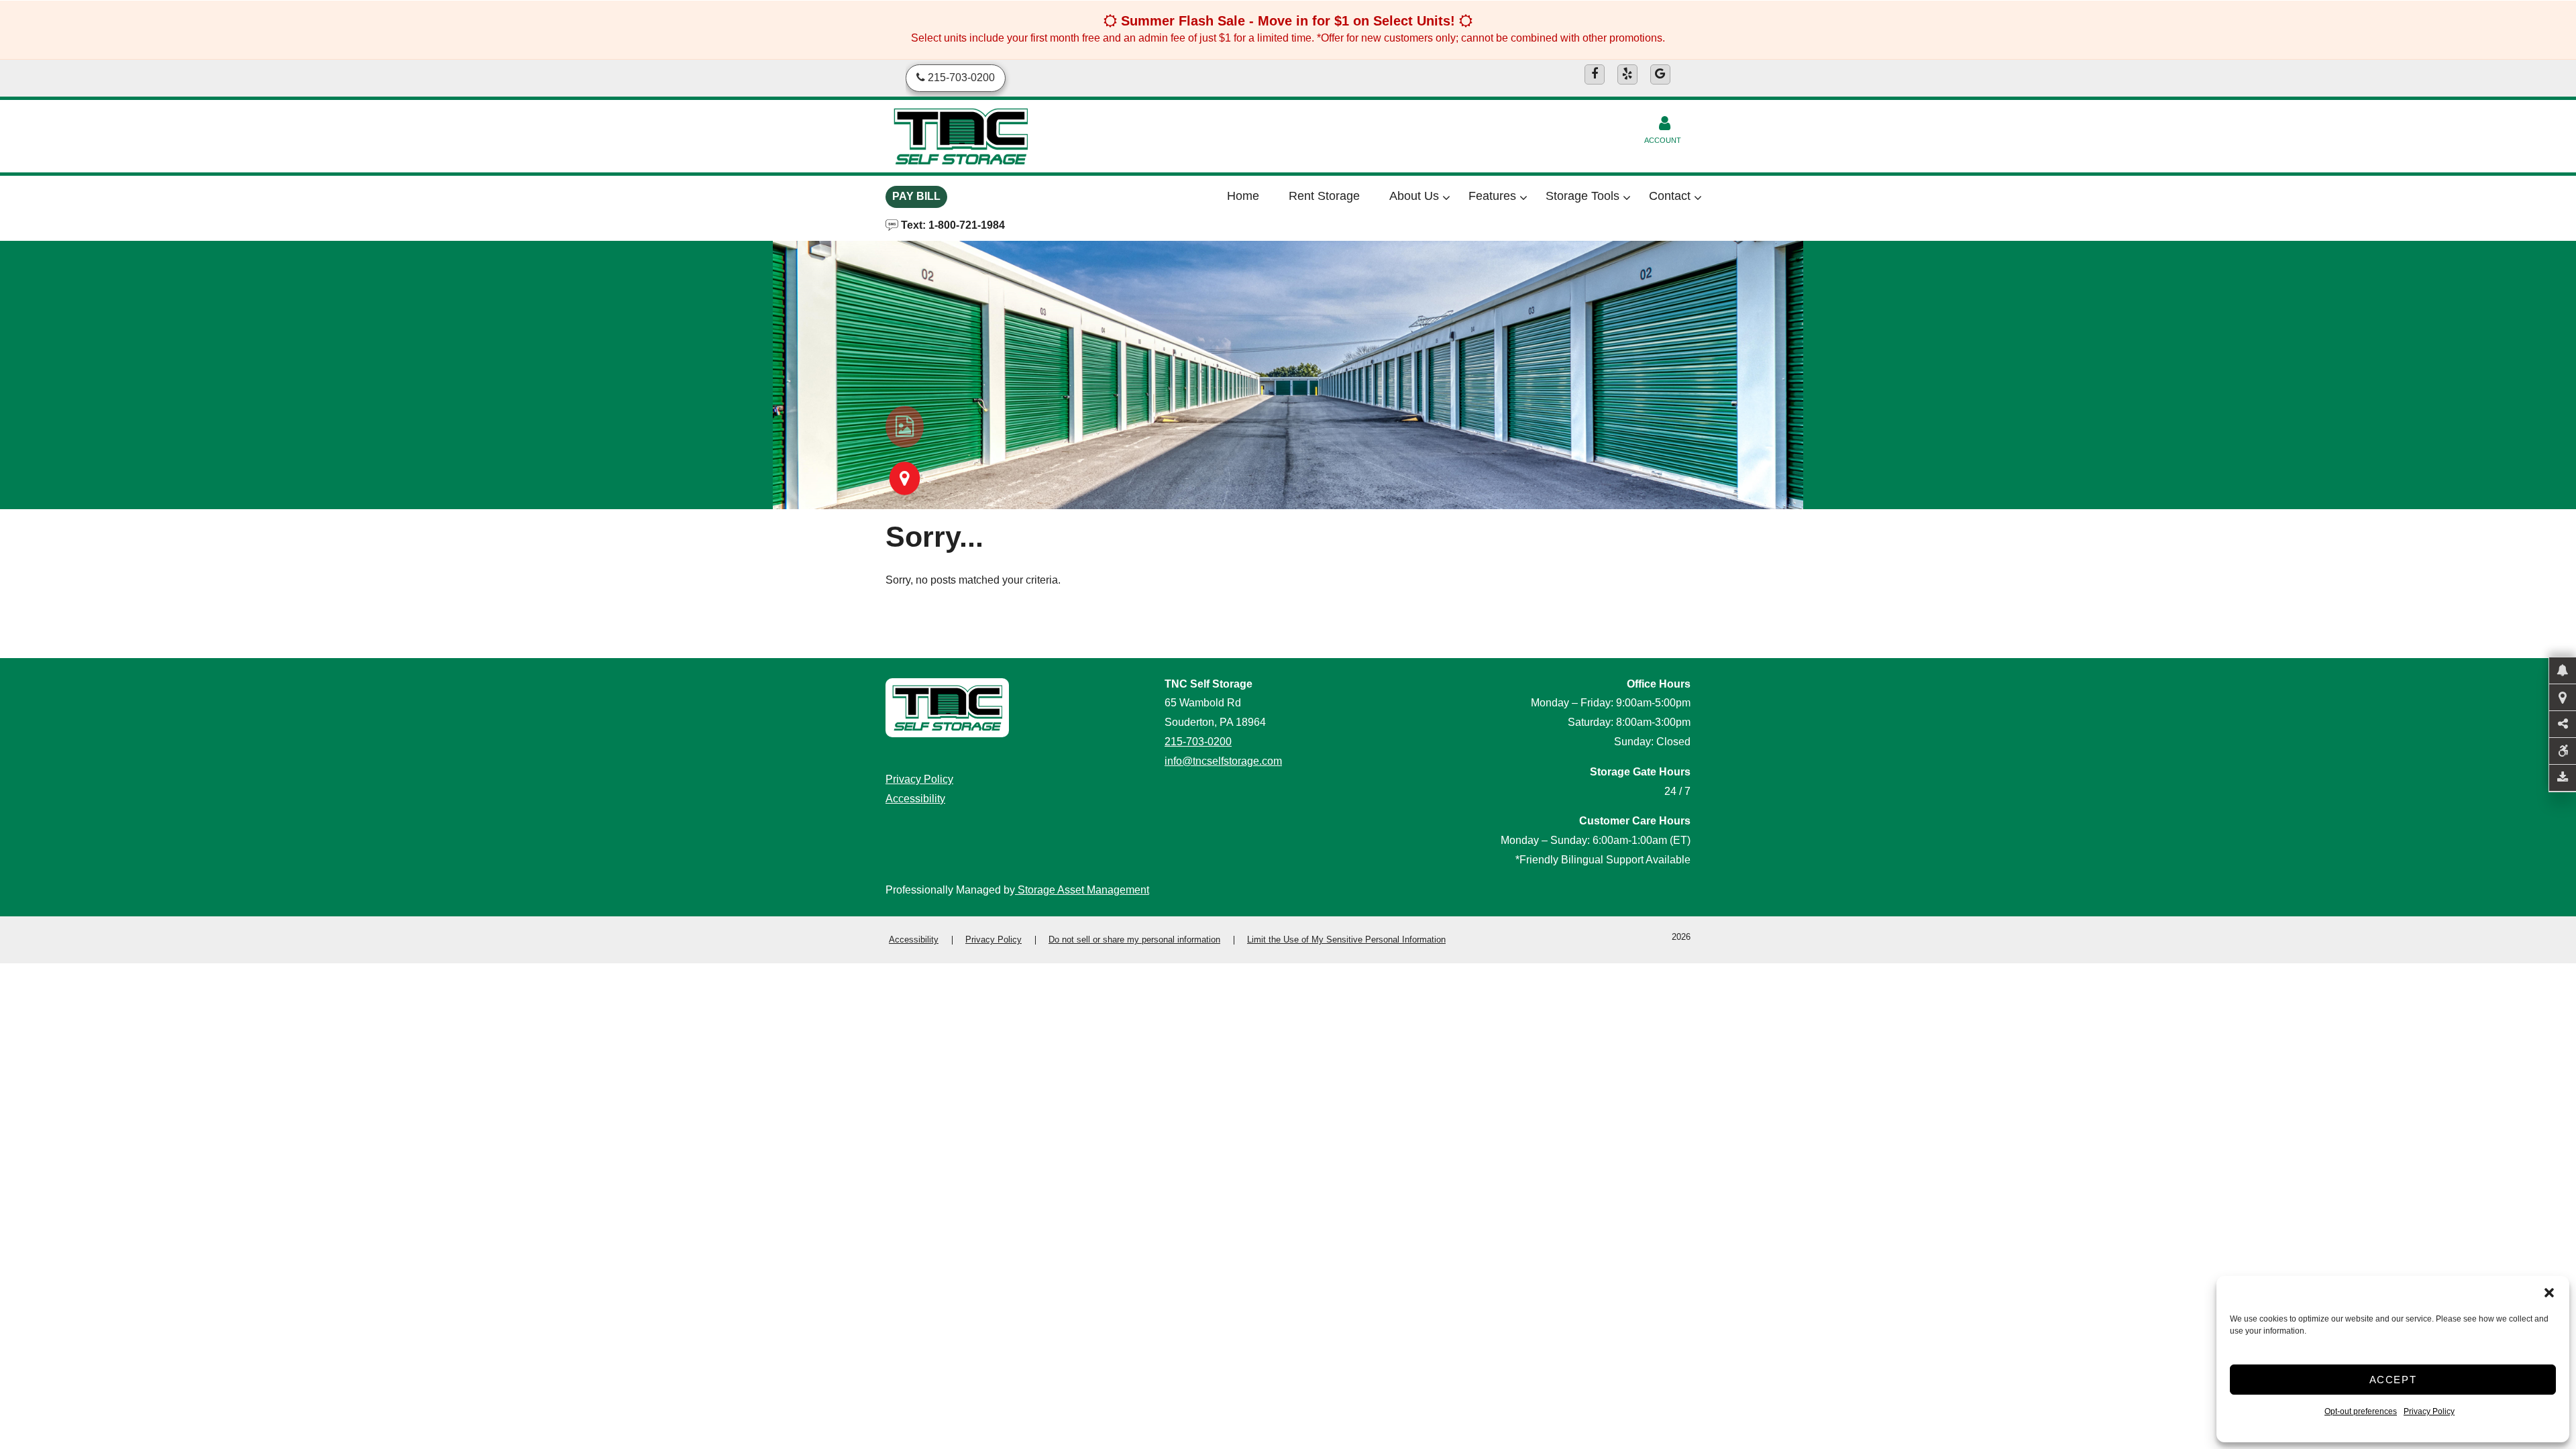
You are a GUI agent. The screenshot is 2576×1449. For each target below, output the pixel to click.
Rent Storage (1324, 196)
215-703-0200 (1198, 742)
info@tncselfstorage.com (1223, 761)
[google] (1660, 74)
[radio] (905, 427)
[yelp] (1627, 74)
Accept (2393, 1380)
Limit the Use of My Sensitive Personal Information (1346, 940)
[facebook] (1595, 74)
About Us (1414, 196)
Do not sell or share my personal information (1134, 940)
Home (1243, 196)
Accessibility (915, 799)
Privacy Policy (2429, 1411)
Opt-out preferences (2361, 1411)
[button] (2549, 1293)
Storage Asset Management (1082, 890)
